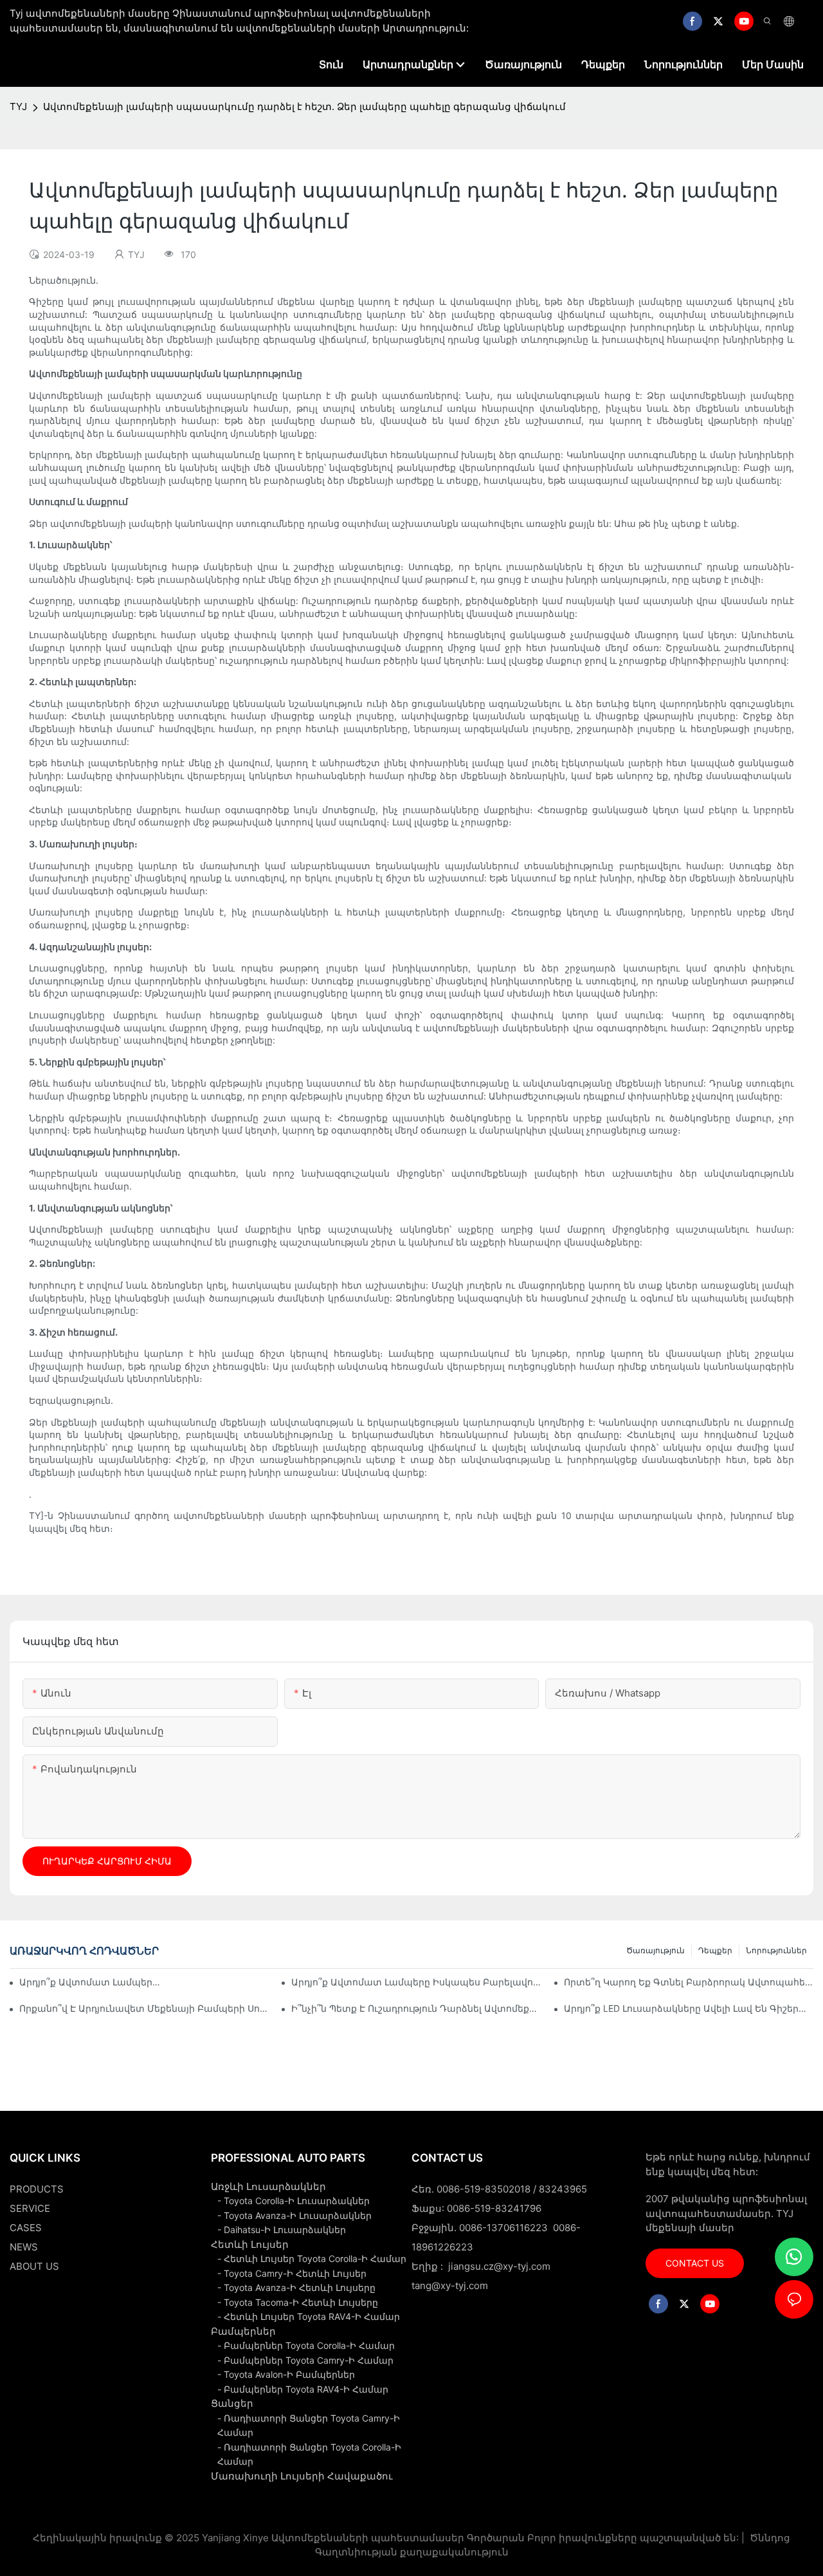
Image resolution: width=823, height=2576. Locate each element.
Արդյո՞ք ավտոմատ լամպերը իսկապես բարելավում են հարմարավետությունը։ (416, 1982)
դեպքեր (715, 1950)
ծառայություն (656, 1950)
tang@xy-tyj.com (450, 2286)
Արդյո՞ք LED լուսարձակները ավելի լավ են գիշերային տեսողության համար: (689, 2008)
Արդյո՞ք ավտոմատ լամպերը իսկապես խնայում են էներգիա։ (91, 1982)
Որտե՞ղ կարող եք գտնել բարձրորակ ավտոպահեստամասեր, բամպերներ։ (689, 1982)
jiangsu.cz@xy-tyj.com (499, 2266)
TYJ (18, 106)
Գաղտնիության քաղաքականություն (412, 2552)
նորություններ (776, 1950)
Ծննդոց (769, 2538)
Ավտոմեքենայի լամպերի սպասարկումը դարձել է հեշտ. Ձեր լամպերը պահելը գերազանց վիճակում (304, 106)
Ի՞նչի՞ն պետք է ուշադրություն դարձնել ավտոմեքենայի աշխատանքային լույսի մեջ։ (416, 2008)
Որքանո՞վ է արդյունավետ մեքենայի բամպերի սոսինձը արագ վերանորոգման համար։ (144, 2008)
